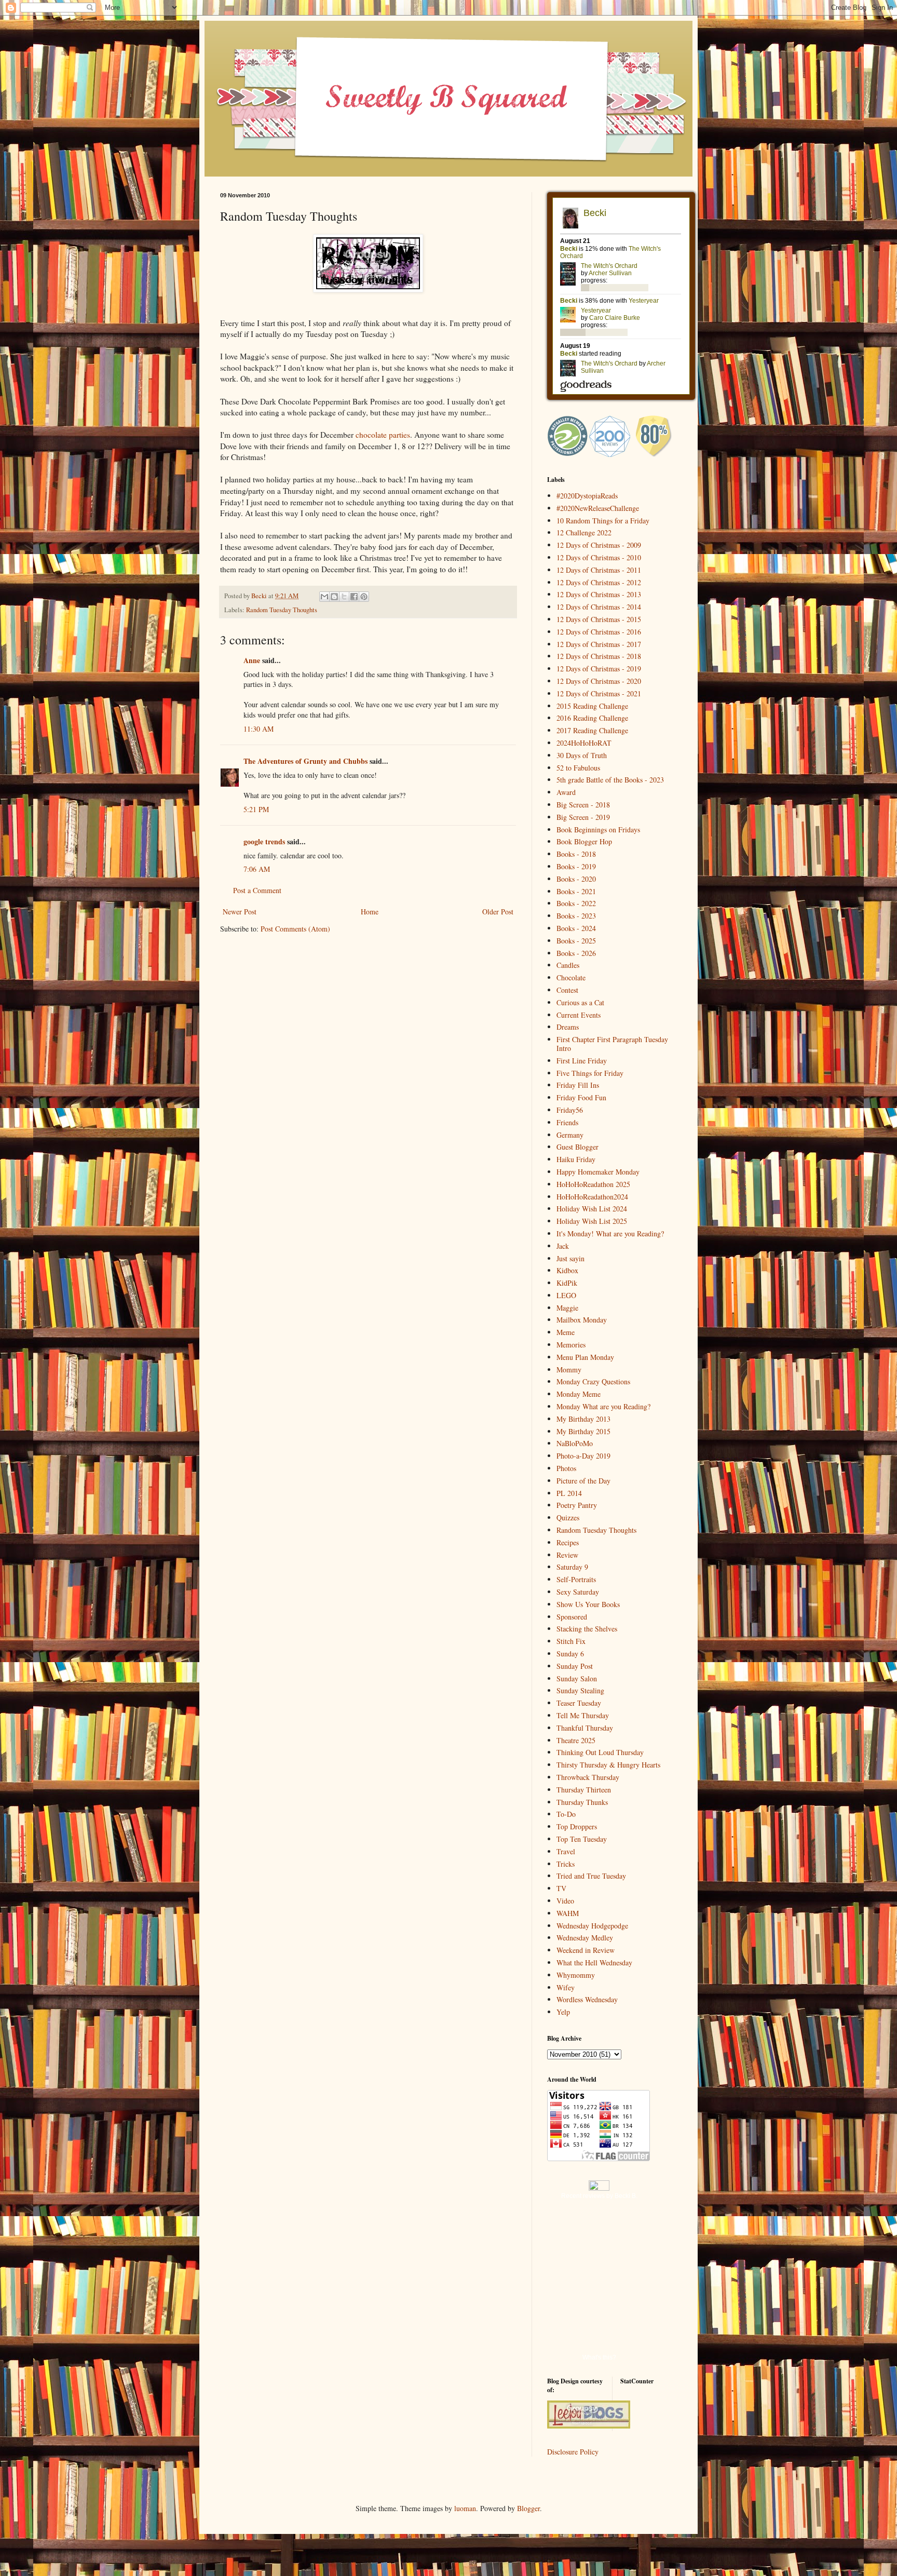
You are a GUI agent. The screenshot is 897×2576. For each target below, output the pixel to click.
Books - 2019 (576, 866)
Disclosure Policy (573, 2452)
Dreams (568, 1027)
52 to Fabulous (578, 768)
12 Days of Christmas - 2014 (599, 607)
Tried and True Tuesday (591, 1876)
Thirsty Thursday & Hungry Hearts (608, 1765)
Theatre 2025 (576, 1740)
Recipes (568, 1542)
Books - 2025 (576, 941)
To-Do (566, 1814)
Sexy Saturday (578, 1592)
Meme (566, 1332)
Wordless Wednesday (587, 1999)
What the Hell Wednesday (594, 1963)
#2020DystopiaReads (587, 496)
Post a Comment (257, 890)
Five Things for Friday (590, 1073)
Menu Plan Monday (585, 1357)
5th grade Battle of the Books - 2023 (610, 780)
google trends (264, 841)
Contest (567, 990)
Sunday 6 (570, 1654)
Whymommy (576, 1975)
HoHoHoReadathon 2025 (593, 1184)
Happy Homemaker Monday (598, 1172)
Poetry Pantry (577, 1505)
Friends (567, 1122)
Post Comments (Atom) (295, 929)
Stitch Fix (571, 1641)
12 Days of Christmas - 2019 (599, 669)
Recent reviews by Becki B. (599, 2196)
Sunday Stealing (580, 1690)
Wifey (566, 1987)
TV (561, 1888)
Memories (571, 1345)
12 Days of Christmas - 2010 (599, 557)
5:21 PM (256, 809)
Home (370, 912)
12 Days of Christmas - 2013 (599, 594)
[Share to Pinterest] (364, 597)
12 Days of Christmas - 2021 (599, 693)
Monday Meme (579, 1394)
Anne (252, 660)
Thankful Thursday (585, 1728)
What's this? (599, 2357)
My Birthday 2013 (583, 1419)
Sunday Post (575, 1666)
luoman (465, 2508)
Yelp (563, 2012)
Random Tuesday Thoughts (282, 610)
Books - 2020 (576, 879)
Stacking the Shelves (587, 1629)
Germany (570, 1135)
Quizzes (568, 1518)
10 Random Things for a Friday (603, 521)
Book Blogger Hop (584, 841)
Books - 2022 (576, 903)
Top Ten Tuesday (582, 1839)
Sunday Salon (577, 1678)
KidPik (567, 1283)
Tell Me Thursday (583, 1715)
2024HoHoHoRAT (584, 743)
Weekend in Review (586, 1950)
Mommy (569, 1370)
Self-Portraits (576, 1579)
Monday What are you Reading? (603, 1406)
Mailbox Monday (582, 1320)
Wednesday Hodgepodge (592, 1926)
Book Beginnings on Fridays (598, 830)
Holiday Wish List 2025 (592, 1221)
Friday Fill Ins (578, 1085)
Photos (566, 1468)
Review (567, 1555)
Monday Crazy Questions (593, 1381)
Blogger (528, 2508)
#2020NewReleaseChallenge (598, 508)
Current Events (579, 1015)
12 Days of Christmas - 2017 (599, 644)
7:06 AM (257, 869)
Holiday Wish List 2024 (592, 1209)
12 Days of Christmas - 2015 (599, 619)
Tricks (566, 1864)
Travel (566, 1851)
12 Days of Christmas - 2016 (599, 632)
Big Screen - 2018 (583, 805)
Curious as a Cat (580, 1002)
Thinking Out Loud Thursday (600, 1752)
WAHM (568, 1913)
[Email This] (324, 597)
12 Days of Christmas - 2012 (599, 582)
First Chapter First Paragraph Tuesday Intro (612, 1044)
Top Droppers (577, 1826)
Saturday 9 (572, 1567)
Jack (563, 1246)
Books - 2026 (576, 953)
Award (566, 792)
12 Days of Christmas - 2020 (599, 681)
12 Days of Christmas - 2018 (599, 656)
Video (565, 1901)
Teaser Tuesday (579, 1703)
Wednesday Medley (585, 1938)
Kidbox (567, 1270)
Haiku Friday (576, 1159)
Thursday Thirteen (584, 1790)
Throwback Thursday (588, 1777)
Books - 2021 (576, 891)
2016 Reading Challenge (592, 718)
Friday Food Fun (581, 1097)
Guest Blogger (577, 1147)
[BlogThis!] (334, 597)
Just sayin (570, 1258)
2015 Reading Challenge (592, 706)
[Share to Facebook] (354, 597)
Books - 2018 (576, 854)
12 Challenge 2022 (584, 532)
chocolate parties (383, 435)
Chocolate (571, 977)
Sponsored (572, 1617)
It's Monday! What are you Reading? (610, 1233)
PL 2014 (569, 1493)
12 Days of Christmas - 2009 (599, 545)
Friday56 (570, 1110)
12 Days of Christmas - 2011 (599, 570)
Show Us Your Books (588, 1604)
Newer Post (240, 912)
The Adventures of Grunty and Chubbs (305, 761)
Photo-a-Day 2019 (583, 1456)
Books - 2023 (576, 916)
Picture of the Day (583, 1481)
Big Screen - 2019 (583, 817)
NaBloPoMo (575, 1443)
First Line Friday (582, 1061)
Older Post (498, 912)
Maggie (567, 1308)
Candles (568, 965)
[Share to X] (344, 597)
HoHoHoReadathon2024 (592, 1197)
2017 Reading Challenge (592, 730)
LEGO (566, 1295)
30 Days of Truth (582, 755)
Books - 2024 (576, 928)
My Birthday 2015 (583, 1431)
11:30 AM (259, 729)
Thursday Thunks (582, 1802)
